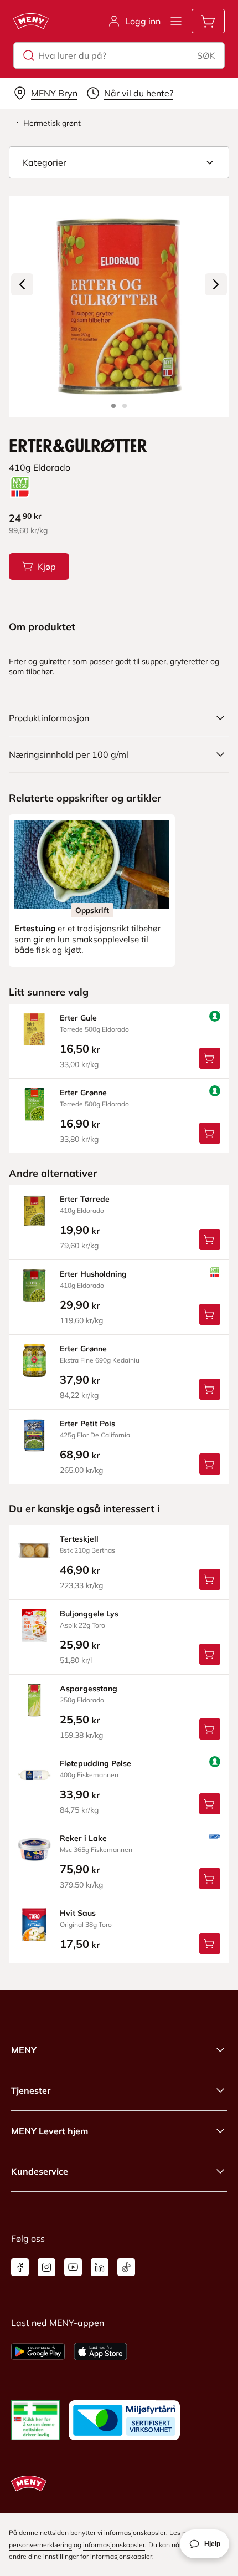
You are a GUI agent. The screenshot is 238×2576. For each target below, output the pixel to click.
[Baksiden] (125, 406)
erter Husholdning (93, 1274)
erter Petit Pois (87, 1424)
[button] (119, 162)
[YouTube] (73, 2267)
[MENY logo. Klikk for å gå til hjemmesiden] (31, 21)
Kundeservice (40, 2171)
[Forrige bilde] (22, 284)
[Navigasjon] (176, 21)
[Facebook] (20, 2267)
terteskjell (79, 1539)
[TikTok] (126, 2267)
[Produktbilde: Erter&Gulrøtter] (113, 406)
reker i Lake (83, 1838)
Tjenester (31, 2090)
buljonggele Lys (89, 1614)
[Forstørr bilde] (119, 307)
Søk (206, 55)
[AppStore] (100, 2351)
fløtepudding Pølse (95, 1763)
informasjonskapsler (114, 2545)
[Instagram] (46, 2267)
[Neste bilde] (216, 284)
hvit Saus (78, 1913)
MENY (24, 2050)
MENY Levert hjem (50, 2131)
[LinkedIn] (100, 2267)
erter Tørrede (85, 1199)
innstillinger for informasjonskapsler (98, 2556)
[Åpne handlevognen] (208, 21)
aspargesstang (89, 1689)
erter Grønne (83, 1093)
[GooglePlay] (38, 2351)
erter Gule (78, 1018)
